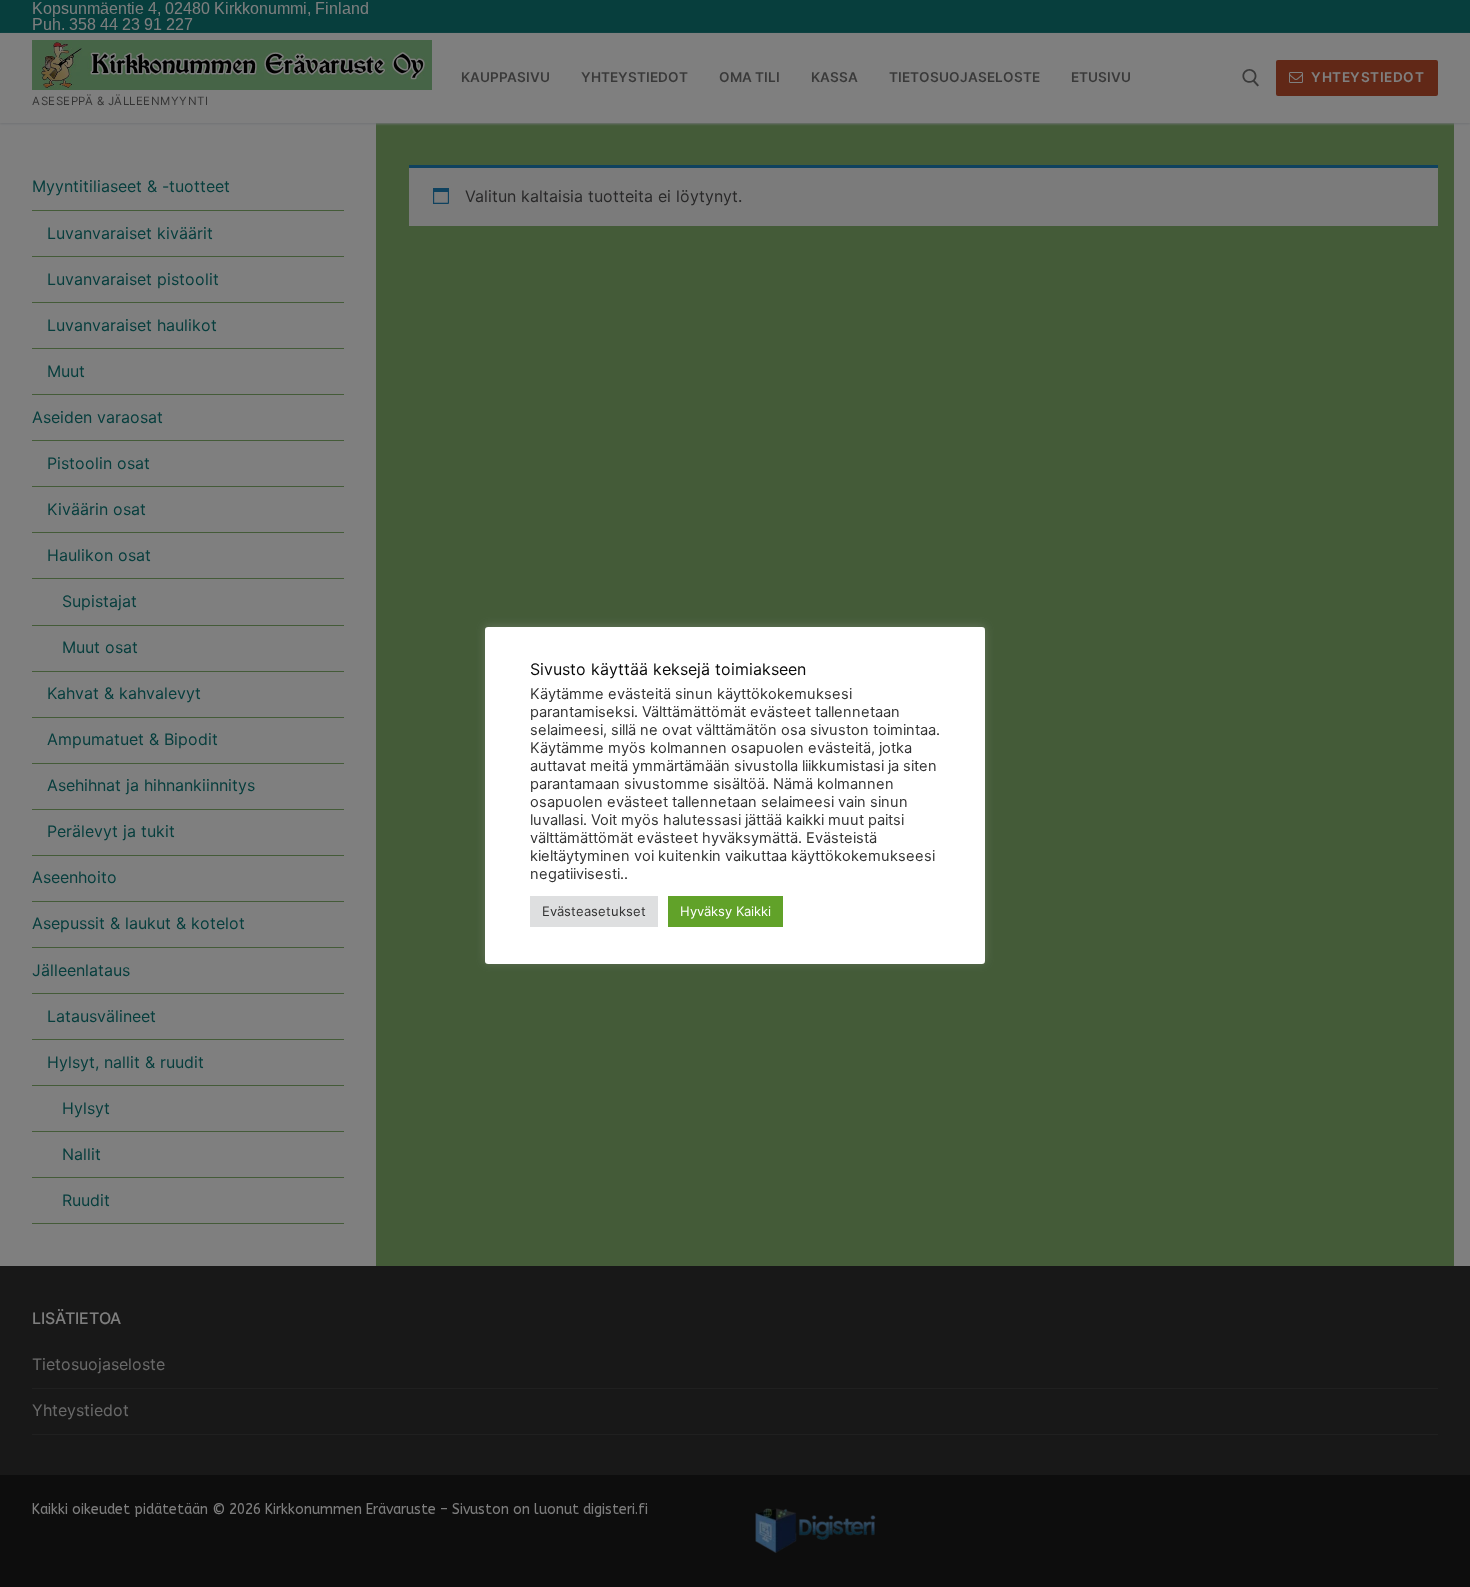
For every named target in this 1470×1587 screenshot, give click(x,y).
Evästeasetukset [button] (594, 911)
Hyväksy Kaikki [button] (725, 911)
